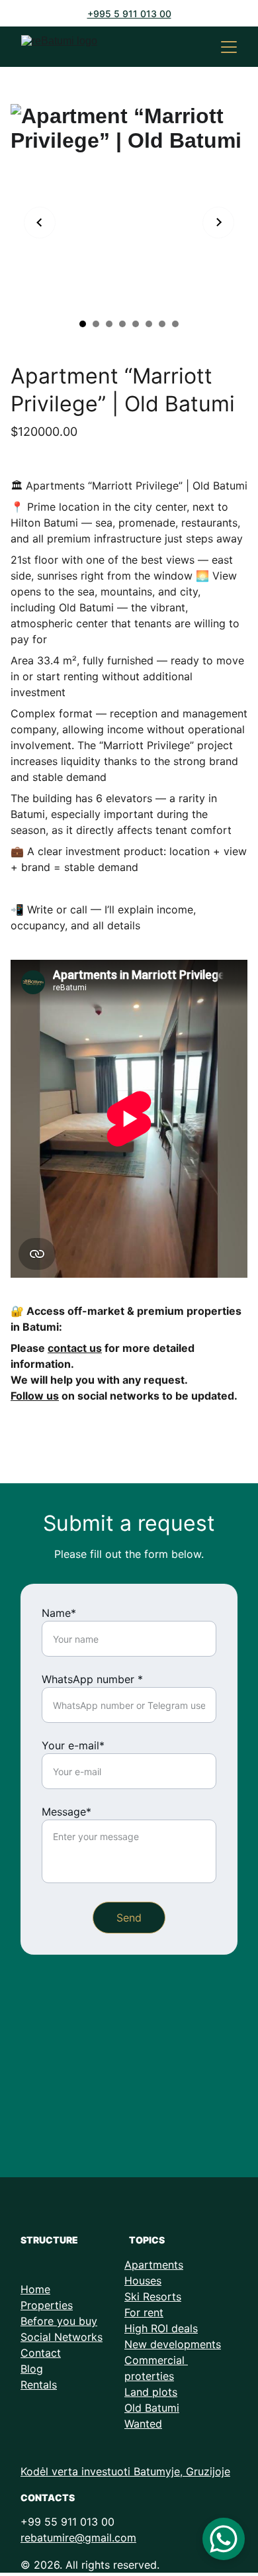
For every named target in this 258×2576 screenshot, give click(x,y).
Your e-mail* (73, 1745)
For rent (144, 2312)
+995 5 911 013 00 (129, 14)
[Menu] (229, 47)
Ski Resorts (153, 2296)
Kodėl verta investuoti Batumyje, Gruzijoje (125, 2471)
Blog (32, 2369)
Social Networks (62, 2337)
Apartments (154, 2265)
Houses (143, 2281)
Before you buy (59, 2321)
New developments (173, 2344)
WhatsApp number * (92, 1679)
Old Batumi (152, 2408)
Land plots (151, 2392)
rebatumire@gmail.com (78, 2538)
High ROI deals (161, 2328)
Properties (47, 2305)
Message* (66, 1812)
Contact (41, 2353)
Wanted (143, 2424)
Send (129, 1918)
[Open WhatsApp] (224, 2539)
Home (35, 2289)
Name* (59, 1613)
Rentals (39, 2385)
